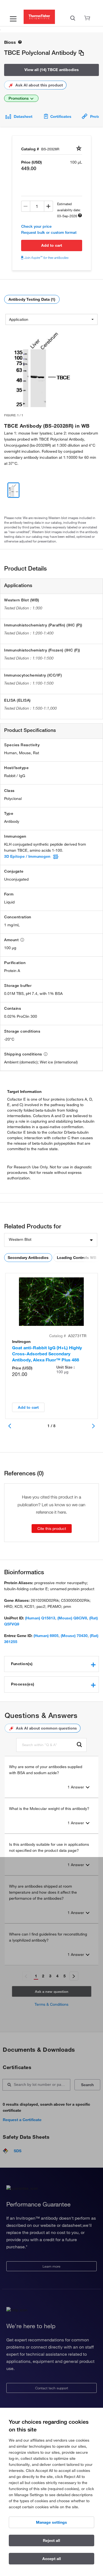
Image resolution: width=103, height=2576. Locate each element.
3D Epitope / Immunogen (27, 856)
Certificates (61, 116)
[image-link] (42, 368)
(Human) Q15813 (40, 1618)
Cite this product (52, 1529)
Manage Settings (51, 2522)
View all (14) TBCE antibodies (52, 70)
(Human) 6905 (46, 1636)
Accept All (52, 2559)
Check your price (36, 226)
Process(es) (23, 1684)
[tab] (51, 1664)
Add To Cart (52, 245)
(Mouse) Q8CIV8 (72, 1618)
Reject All (51, 2540)
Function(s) (22, 1664)
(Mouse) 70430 (74, 1636)
